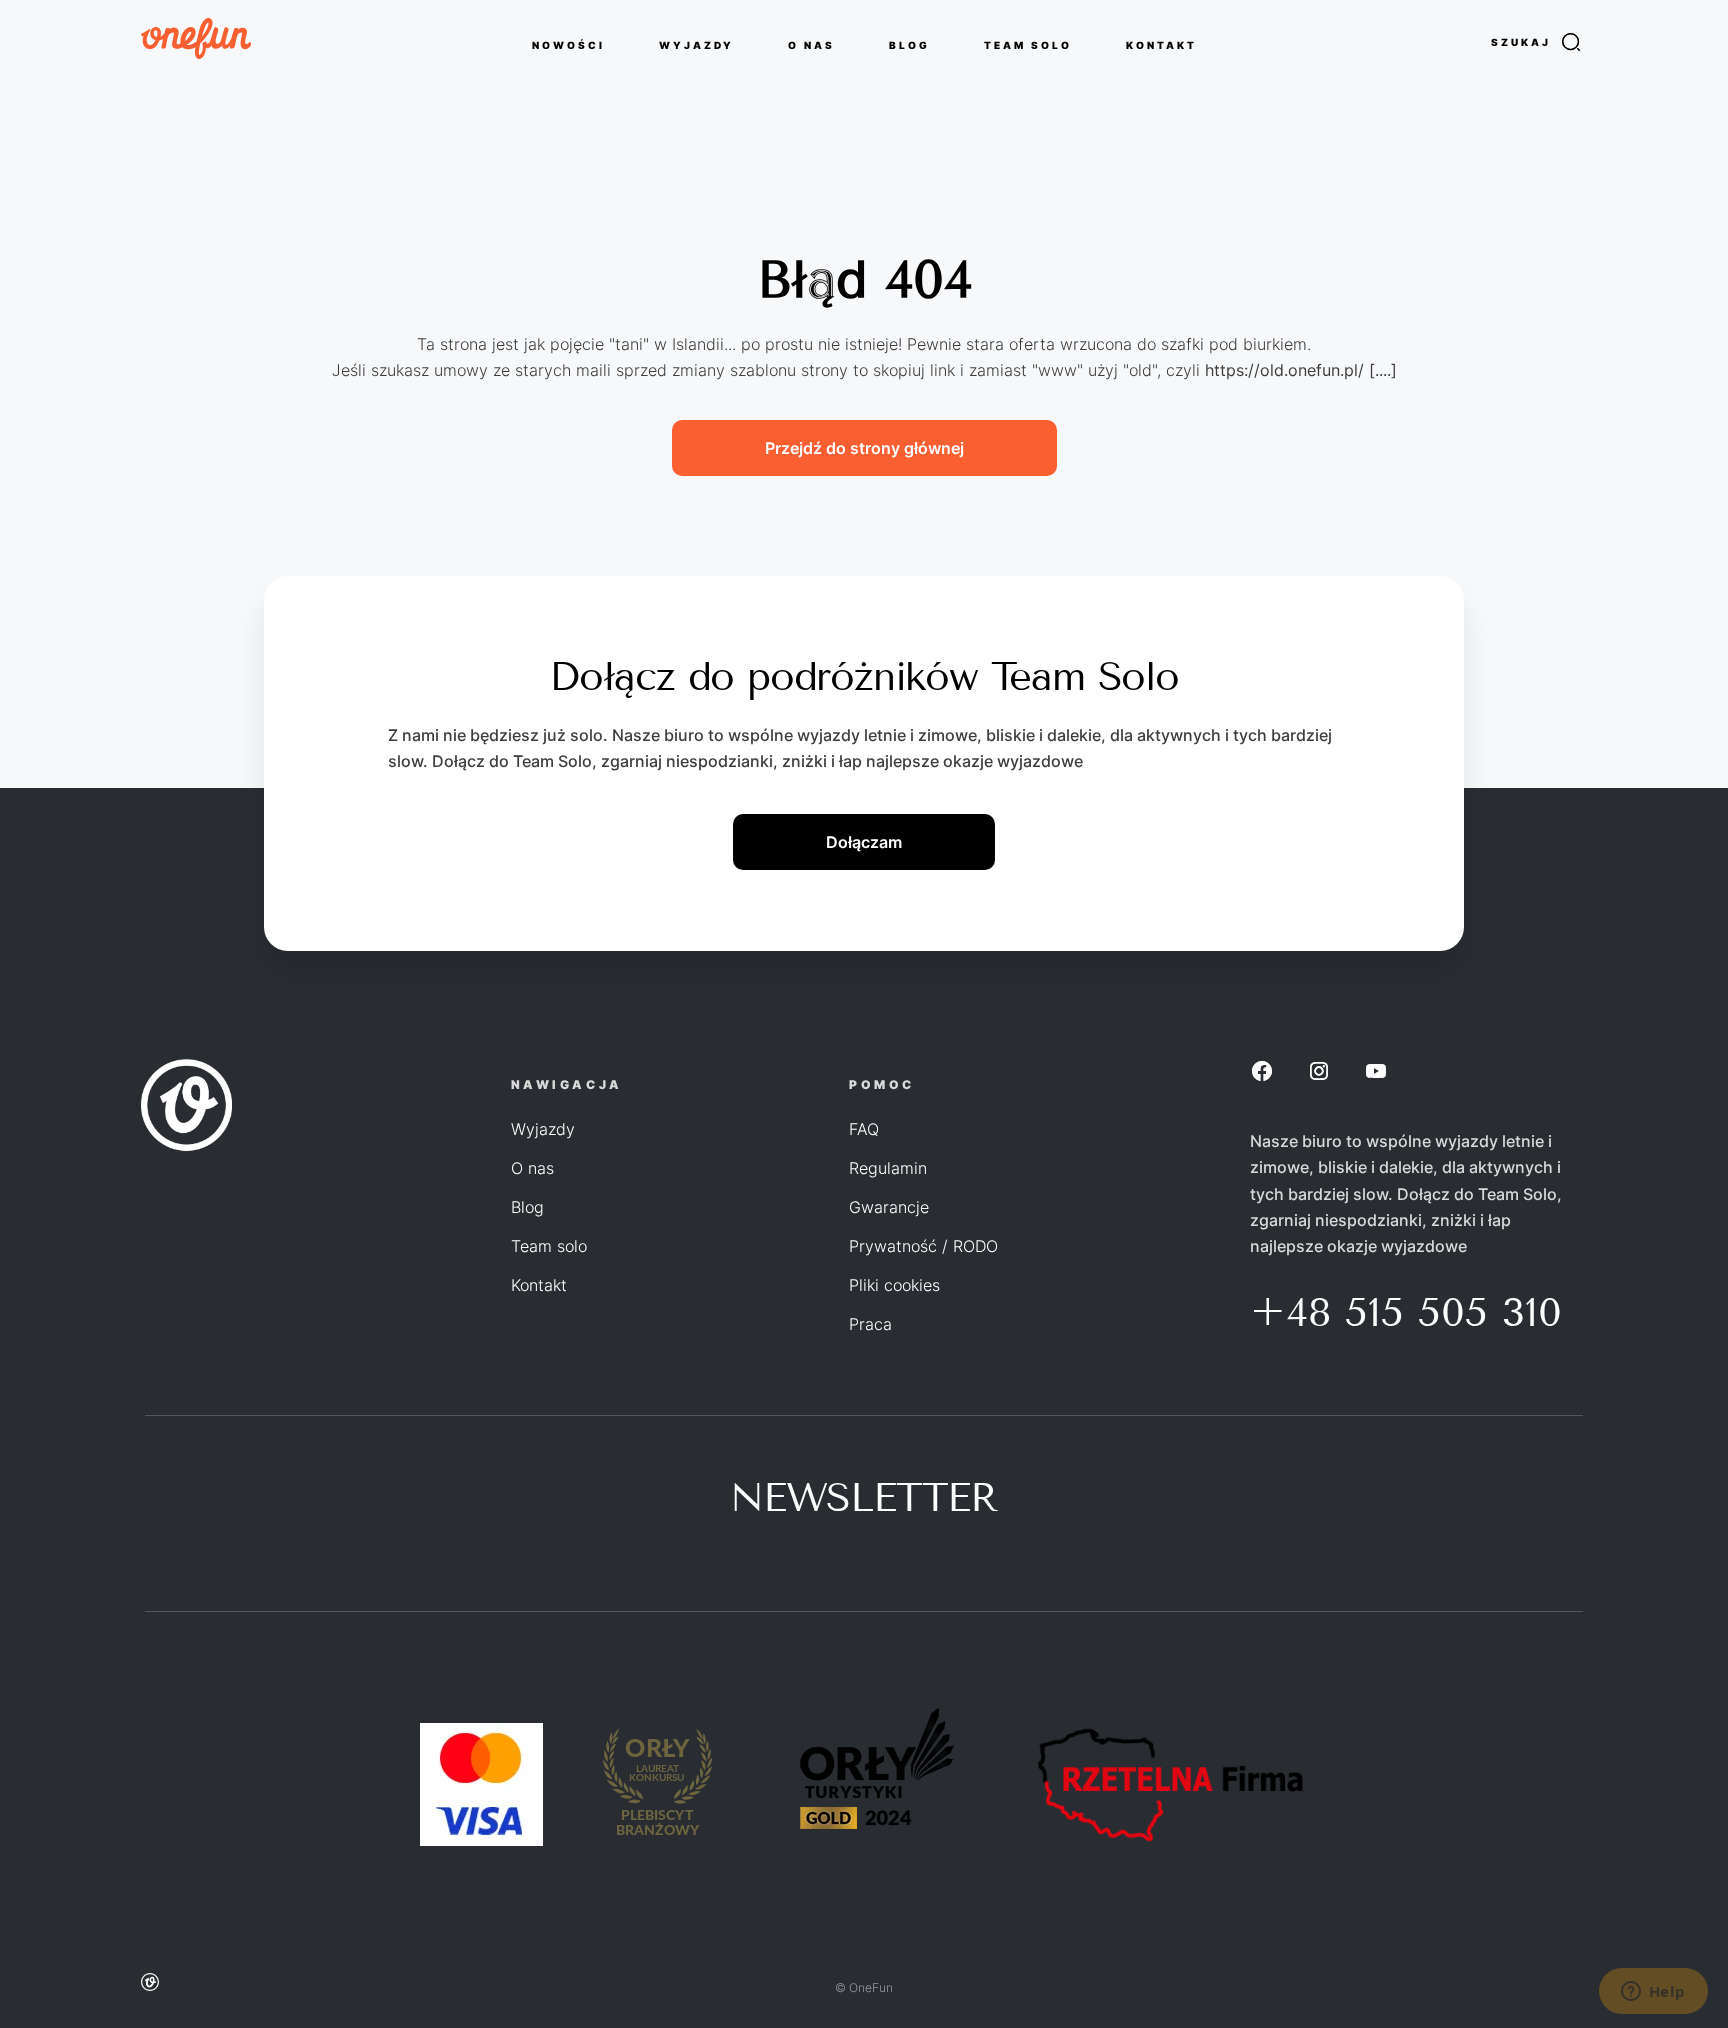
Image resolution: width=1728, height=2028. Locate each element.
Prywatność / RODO (923, 1246)
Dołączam (864, 842)
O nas (532, 1168)
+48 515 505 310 (1406, 1312)
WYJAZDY (696, 44)
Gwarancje (889, 1207)
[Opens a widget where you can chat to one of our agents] (1653, 1993)
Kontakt (539, 1285)
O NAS (811, 44)
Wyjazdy (543, 1129)
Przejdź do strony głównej (864, 448)
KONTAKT (1161, 44)
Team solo (549, 1246)
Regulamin (888, 1168)
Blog (527, 1207)
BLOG (909, 44)
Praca (870, 1324)
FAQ (864, 1129)
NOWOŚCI (568, 44)
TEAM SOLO (1028, 44)
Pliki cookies (894, 1285)
